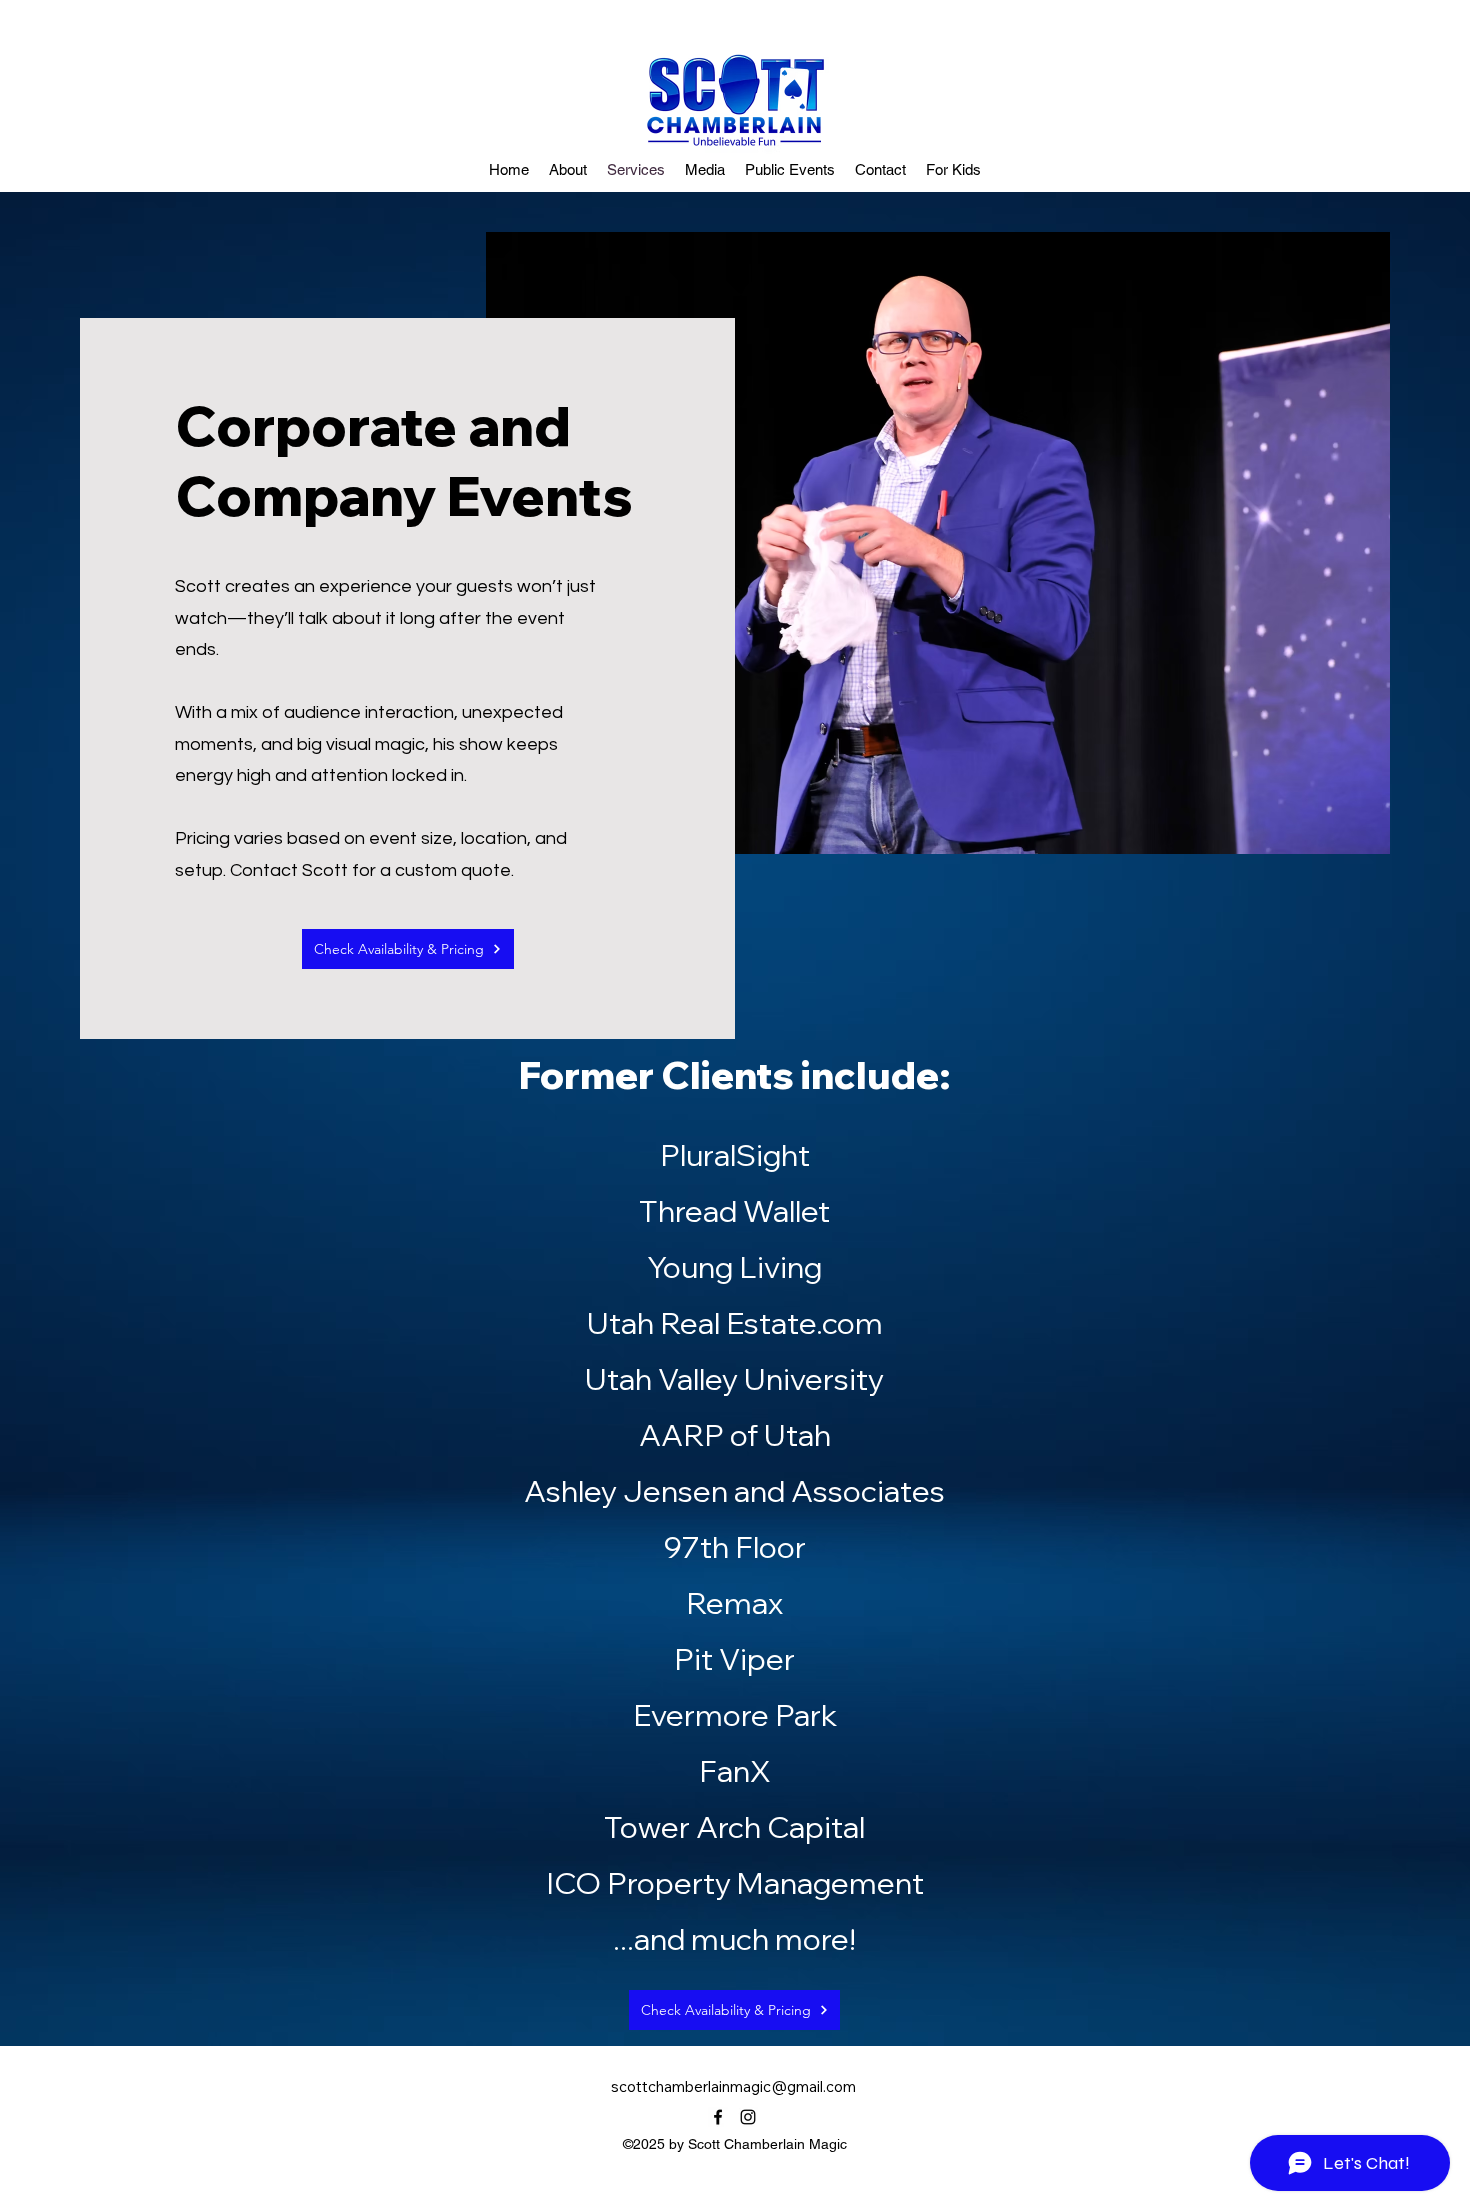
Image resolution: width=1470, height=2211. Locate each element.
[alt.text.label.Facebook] (718, 2117)
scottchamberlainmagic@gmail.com (733, 2086)
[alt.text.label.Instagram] (748, 2117)
